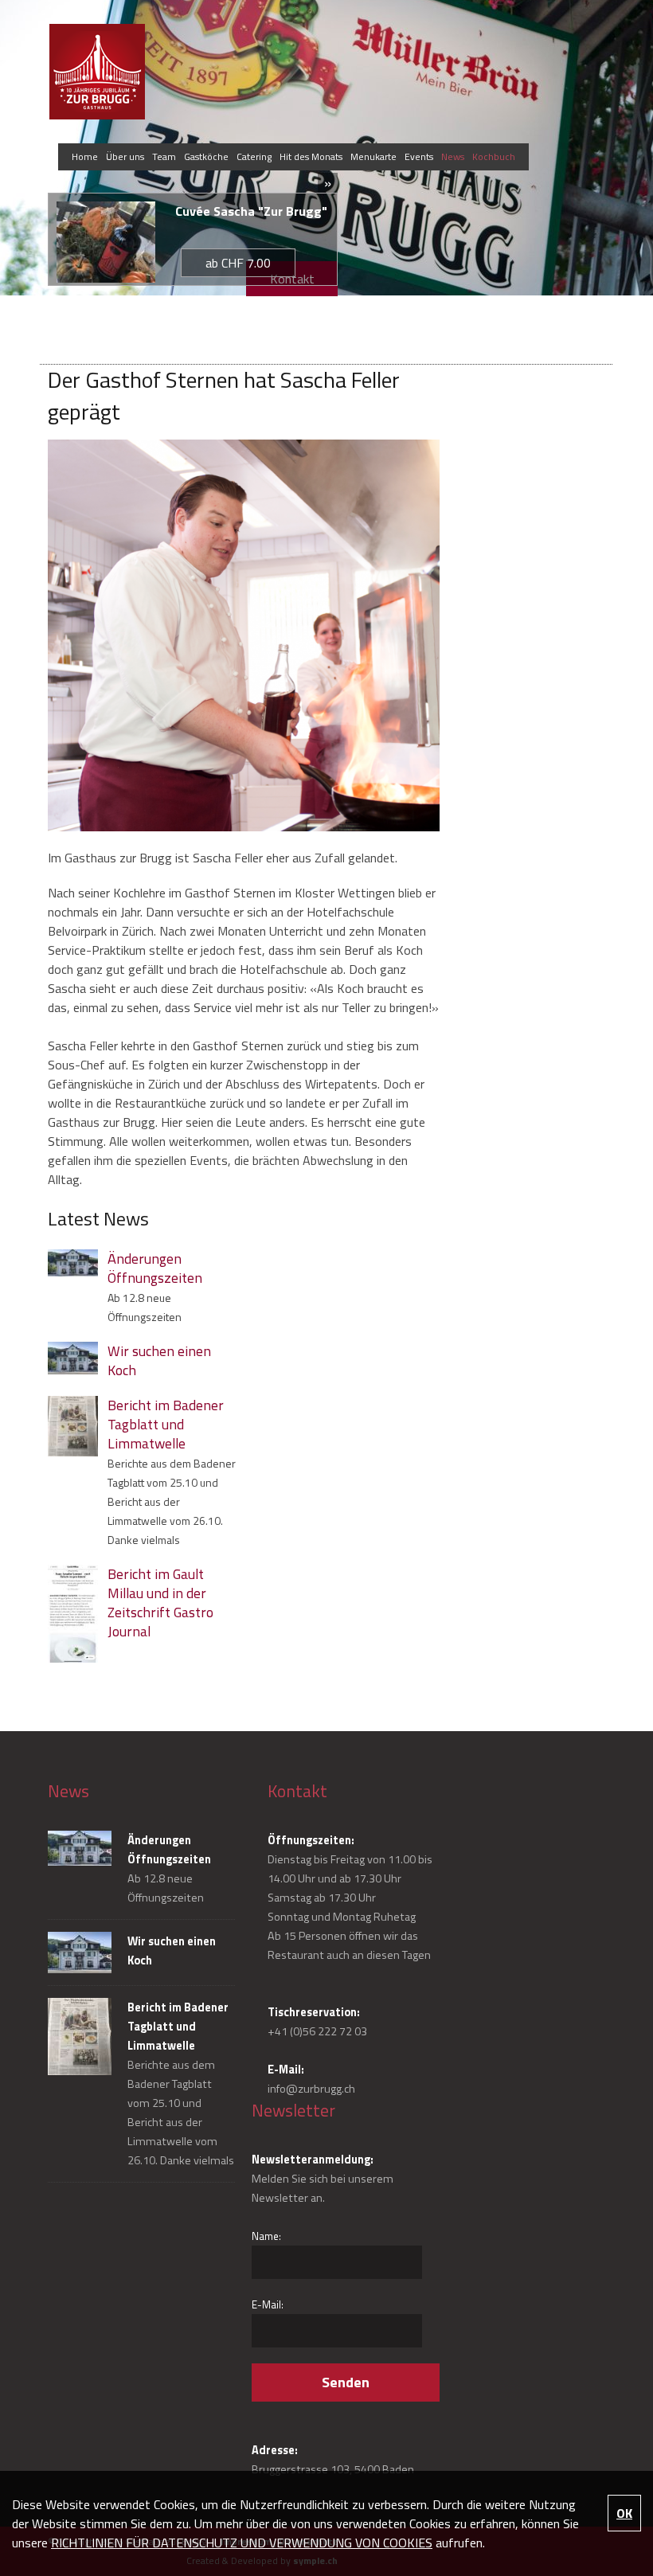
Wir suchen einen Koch (159, 1361)
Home (85, 156)
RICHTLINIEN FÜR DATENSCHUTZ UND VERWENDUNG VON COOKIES (242, 2543)
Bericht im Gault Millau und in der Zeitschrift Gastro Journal (160, 1603)
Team (164, 156)
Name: (266, 2236)
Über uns (125, 156)
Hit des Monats (311, 156)
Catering (254, 156)
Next (584, 136)
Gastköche (206, 156)
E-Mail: (268, 2304)
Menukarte (373, 156)
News (453, 156)
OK (624, 2513)
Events (419, 156)
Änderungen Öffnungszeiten (155, 1268)
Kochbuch (494, 156)
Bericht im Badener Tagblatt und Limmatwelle (166, 1425)
